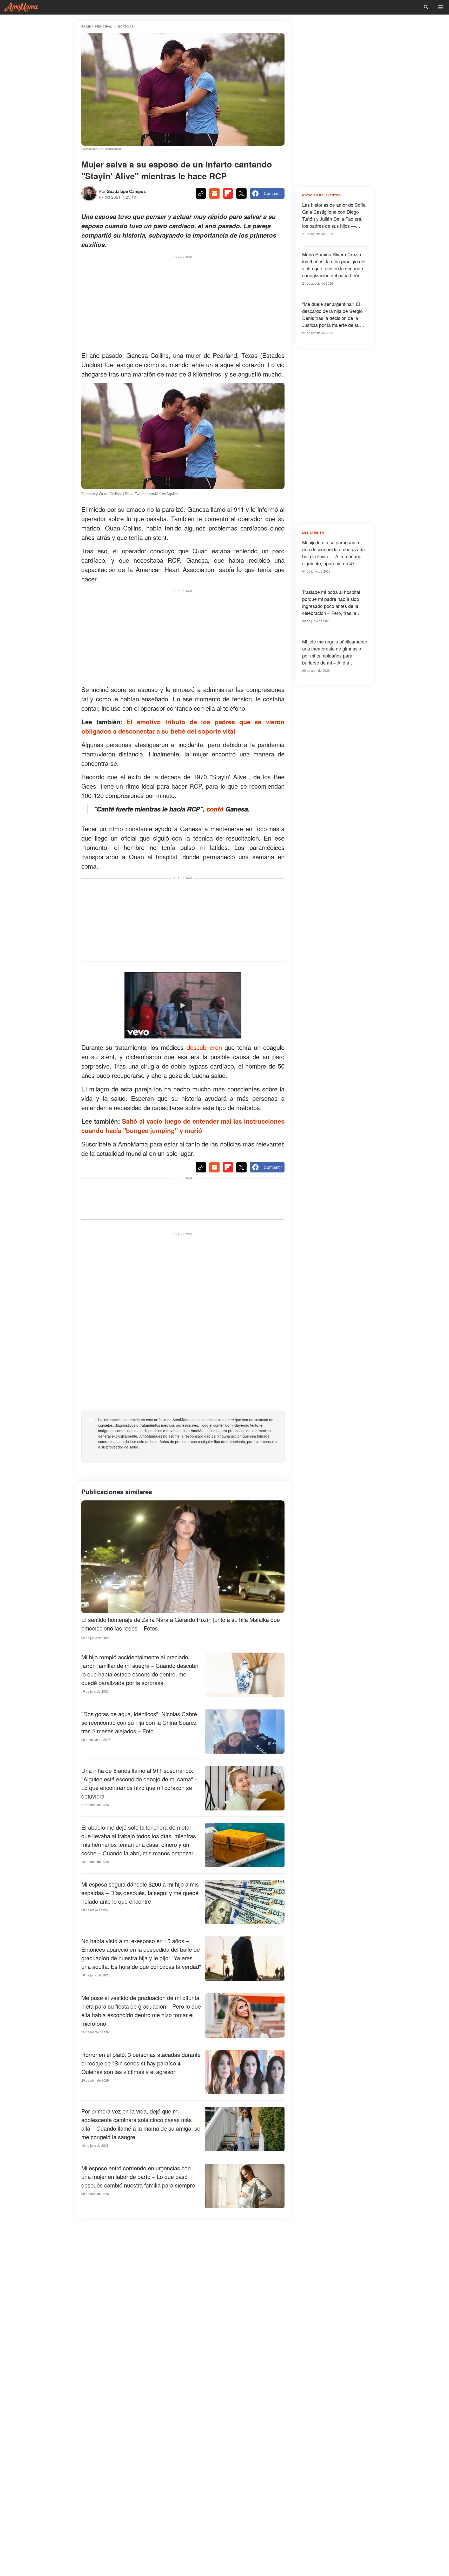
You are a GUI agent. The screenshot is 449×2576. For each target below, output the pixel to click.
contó (215, 809)
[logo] (21, 7)
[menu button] (441, 7)
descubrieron (204, 1047)
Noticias (126, 26)
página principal (97, 26)
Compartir (273, 193)
